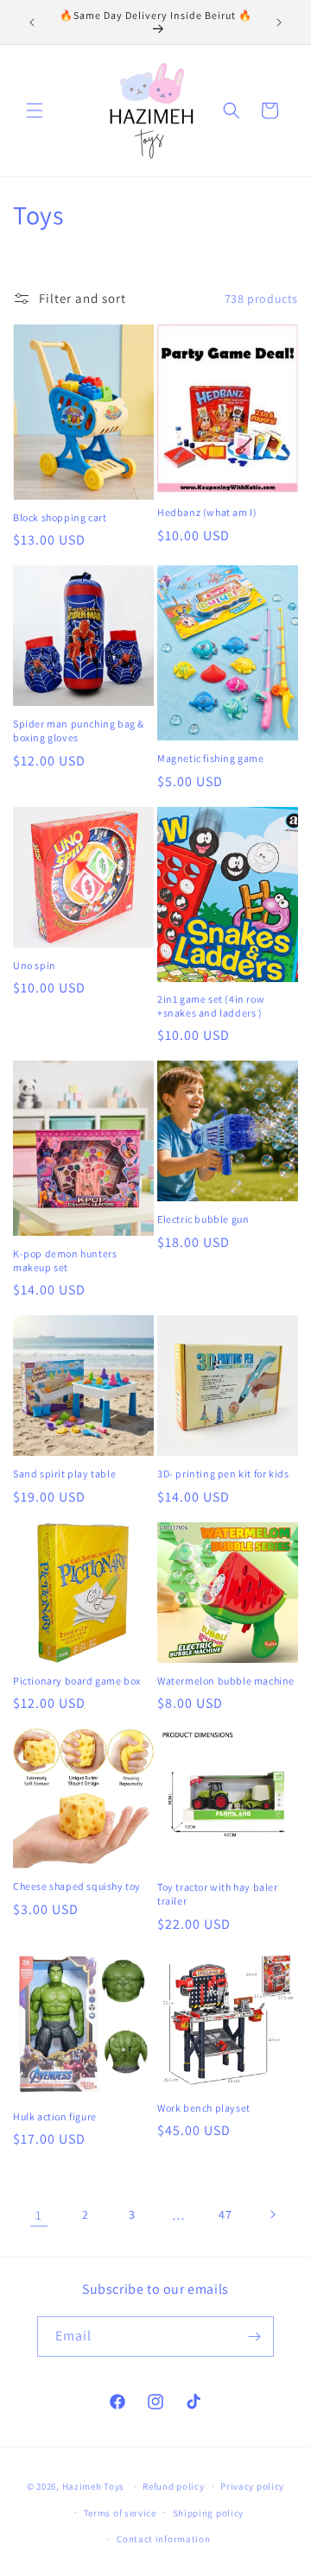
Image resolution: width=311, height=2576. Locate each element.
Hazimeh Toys (93, 2486)
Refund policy (173, 2486)
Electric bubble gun (203, 1219)
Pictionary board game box (77, 1681)
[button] (35, 110)
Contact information (163, 2539)
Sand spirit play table (64, 1474)
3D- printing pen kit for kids (223, 1474)
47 (225, 2214)
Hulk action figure (55, 2116)
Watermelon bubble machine (226, 1681)
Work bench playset (204, 2108)
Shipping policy (209, 2513)
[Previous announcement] (32, 22)
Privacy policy (252, 2486)
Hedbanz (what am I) (207, 512)
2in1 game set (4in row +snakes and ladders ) (211, 1006)
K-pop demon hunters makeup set (65, 1260)
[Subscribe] (254, 2337)
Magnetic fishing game (211, 758)
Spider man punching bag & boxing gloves (79, 731)
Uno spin (35, 965)
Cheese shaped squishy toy (77, 1886)
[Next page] (272, 2214)
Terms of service (120, 2513)
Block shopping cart (60, 517)
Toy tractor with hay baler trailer (218, 1894)
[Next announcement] (279, 22)
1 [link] (39, 2215)
